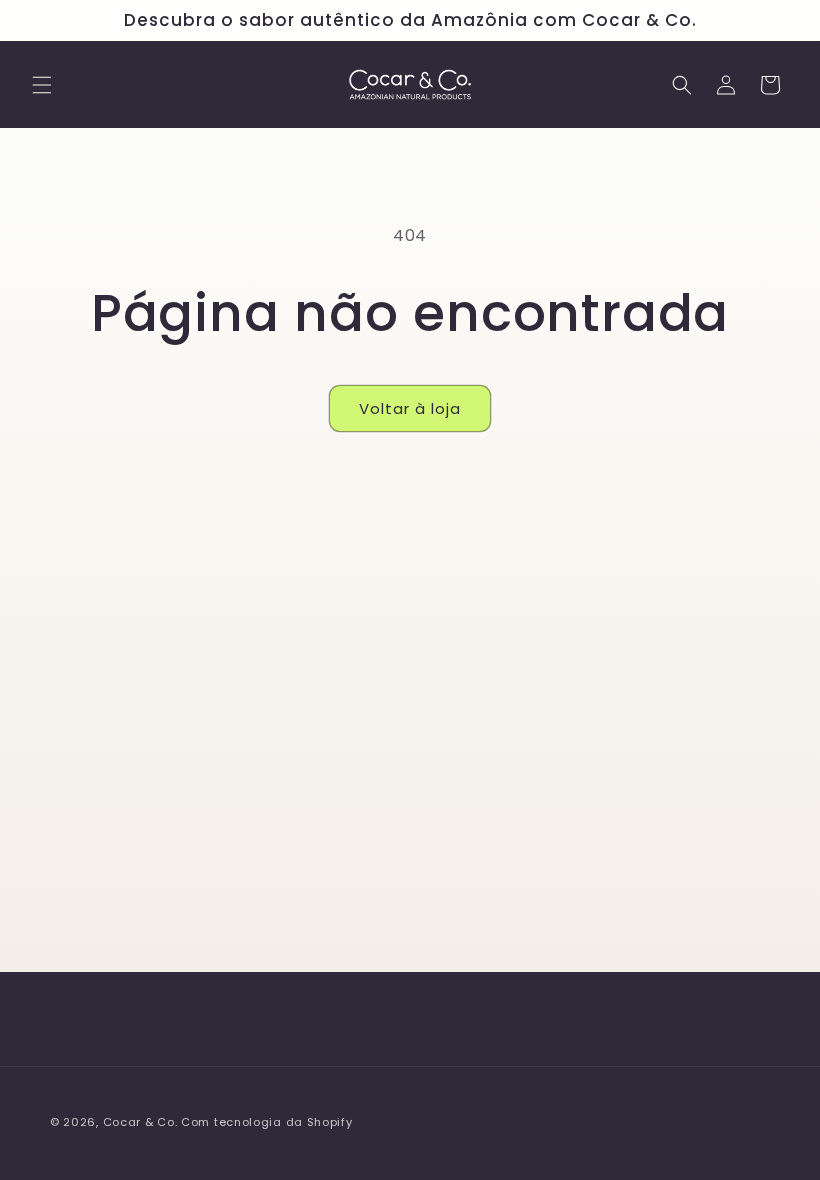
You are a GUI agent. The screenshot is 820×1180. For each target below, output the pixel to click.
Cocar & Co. (140, 1122)
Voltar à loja (410, 408)
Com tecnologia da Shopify (267, 1122)
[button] (42, 85)
